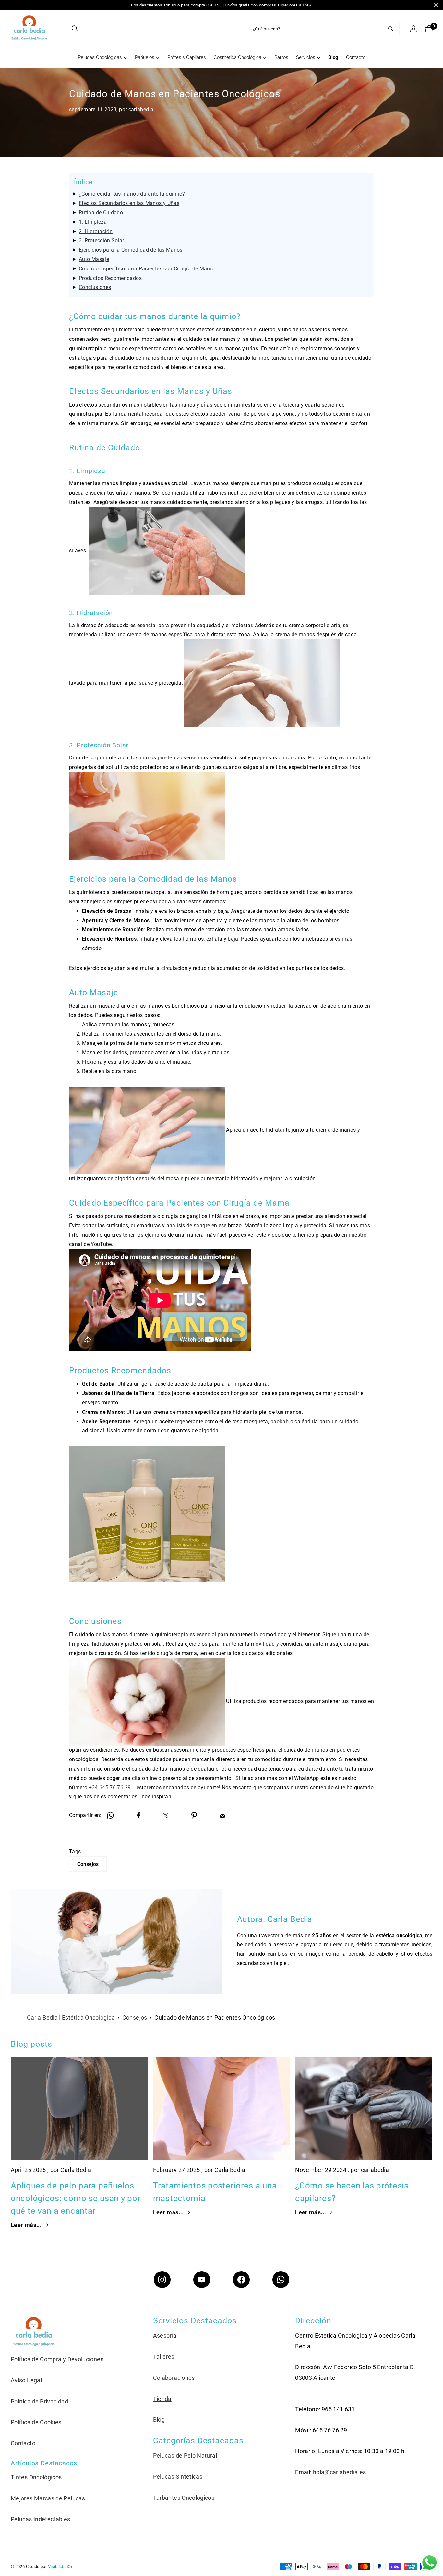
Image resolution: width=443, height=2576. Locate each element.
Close (436, 5)
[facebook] (241, 2280)
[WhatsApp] (281, 2280)
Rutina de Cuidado (101, 213)
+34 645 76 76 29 (110, 1788)
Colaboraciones (174, 2378)
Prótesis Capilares (187, 57)
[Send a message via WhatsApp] (430, 2563)
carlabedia (141, 109)
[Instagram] (162, 2280)
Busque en (391, 29)
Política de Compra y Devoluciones (57, 2359)
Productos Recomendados (110, 278)
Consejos (88, 1864)
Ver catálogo (63, 29)
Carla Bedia (290, 1919)
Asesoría (165, 2336)
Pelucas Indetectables (41, 2519)
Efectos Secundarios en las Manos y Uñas (129, 203)
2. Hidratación (96, 231)
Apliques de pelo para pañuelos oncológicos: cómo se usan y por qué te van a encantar (76, 2198)
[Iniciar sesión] (413, 29)
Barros (281, 57)
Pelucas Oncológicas (100, 57)
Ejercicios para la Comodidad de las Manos (131, 250)
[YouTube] (202, 2280)
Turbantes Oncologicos (184, 2498)
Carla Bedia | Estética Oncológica (71, 2017)
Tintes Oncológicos (36, 2477)
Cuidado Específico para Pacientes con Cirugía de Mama (147, 269)
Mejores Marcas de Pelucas (48, 2498)
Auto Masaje (94, 259)
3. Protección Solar (102, 240)
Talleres (164, 2357)
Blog (333, 57)
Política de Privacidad (39, 2401)
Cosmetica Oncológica (238, 57)
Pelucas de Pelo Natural (185, 2456)
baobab (280, 1421)
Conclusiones (95, 287)
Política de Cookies (36, 2422)
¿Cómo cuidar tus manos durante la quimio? (132, 194)
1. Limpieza (93, 222)
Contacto (356, 57)
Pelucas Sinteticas (178, 2477)
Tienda (162, 2399)
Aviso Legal (26, 2380)
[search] (75, 29)
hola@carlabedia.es (339, 2472)
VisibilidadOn (61, 2566)
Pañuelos (145, 57)
